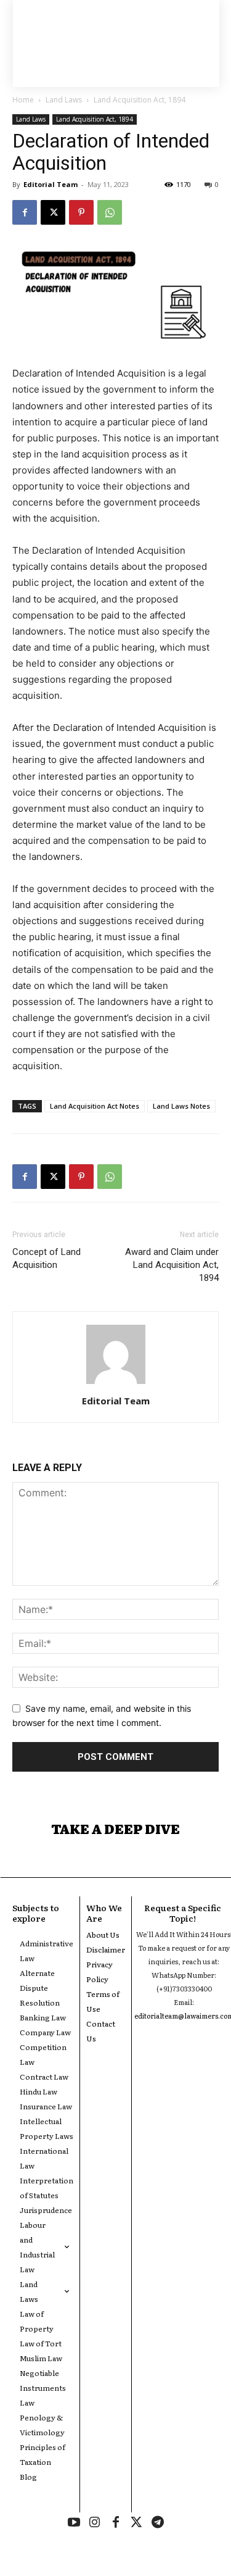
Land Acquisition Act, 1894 (140, 100)
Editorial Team (51, 184)
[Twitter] (137, 2523)
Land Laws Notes (181, 1106)
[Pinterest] (81, 212)
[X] (53, 212)
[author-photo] (116, 1384)
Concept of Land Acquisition (47, 1258)
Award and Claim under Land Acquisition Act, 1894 (172, 1265)
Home (23, 100)
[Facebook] (25, 212)
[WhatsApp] (110, 212)
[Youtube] (74, 2523)
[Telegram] (158, 2523)
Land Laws (64, 100)
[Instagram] (95, 2523)
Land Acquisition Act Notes (95, 1106)
